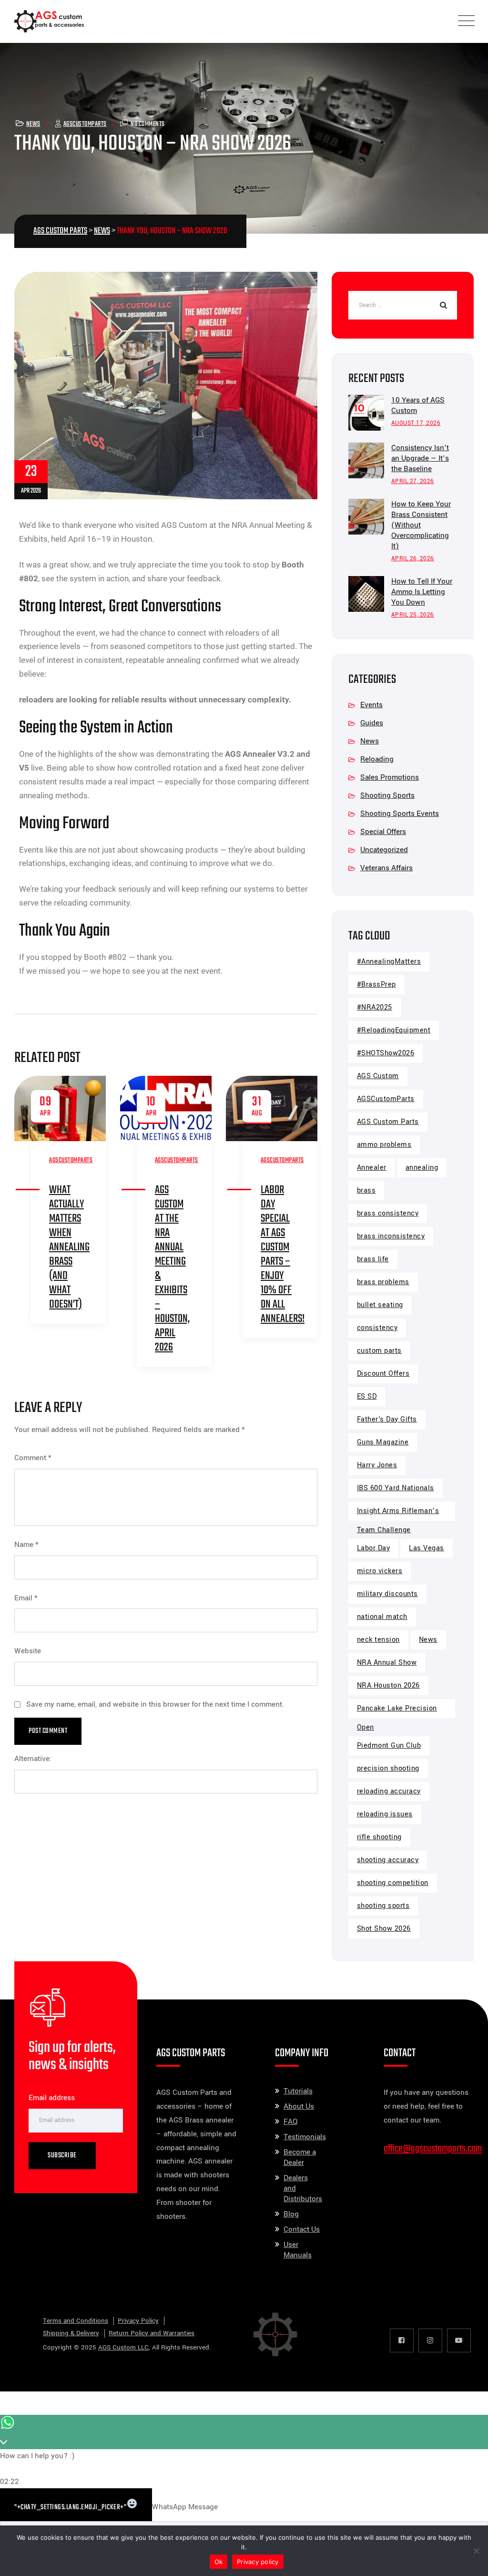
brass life (373, 1259)
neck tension (378, 1640)
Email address (52, 2098)
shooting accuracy (388, 1860)
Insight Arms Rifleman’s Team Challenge (398, 1513)
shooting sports (383, 1906)
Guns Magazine (383, 1442)
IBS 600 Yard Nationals (396, 1488)
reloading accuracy (389, 1791)
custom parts (379, 1351)
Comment (33, 1458)
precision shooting (388, 1768)
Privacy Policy (138, 2321)
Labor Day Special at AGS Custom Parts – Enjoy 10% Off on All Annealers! (283, 1254)
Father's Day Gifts (387, 1419)
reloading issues (385, 1814)
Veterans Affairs (386, 868)
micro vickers (380, 1571)
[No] (476, 2551)
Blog (291, 2214)
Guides (372, 723)
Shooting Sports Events (400, 814)
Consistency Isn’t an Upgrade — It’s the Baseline (420, 458)
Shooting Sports (387, 795)
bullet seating (380, 1305)
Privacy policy (258, 2562)
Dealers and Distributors (303, 2188)
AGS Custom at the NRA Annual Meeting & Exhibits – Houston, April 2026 (172, 1269)
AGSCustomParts (85, 124)
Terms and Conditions (76, 2321)
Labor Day (374, 1548)
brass (366, 1190)
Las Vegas (427, 1548)
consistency (377, 1328)
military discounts (387, 1594)
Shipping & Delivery (71, 2333)
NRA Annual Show (387, 1663)
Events (371, 705)
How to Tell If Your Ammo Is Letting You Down (422, 592)
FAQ (290, 2122)
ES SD (367, 1396)
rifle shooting (379, 1837)
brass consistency (388, 1213)
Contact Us (302, 2229)
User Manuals (298, 2250)
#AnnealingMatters (389, 962)
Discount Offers (383, 1374)
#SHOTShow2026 (386, 1053)
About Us (299, 2106)
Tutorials (298, 2091)
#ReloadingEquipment (394, 1030)
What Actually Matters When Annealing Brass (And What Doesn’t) (69, 1247)
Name (26, 1545)
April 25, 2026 (413, 615)
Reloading (377, 759)
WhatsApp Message (185, 2507)
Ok (219, 2562)
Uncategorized (384, 850)
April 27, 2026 (413, 481)
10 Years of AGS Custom (418, 405)
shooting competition (393, 1883)
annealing (422, 1168)
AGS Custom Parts (388, 1122)
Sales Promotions (390, 777)
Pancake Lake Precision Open (397, 1711)
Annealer (372, 1168)
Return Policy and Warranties (152, 2333)
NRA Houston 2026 (388, 1685)
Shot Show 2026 (384, 1929)
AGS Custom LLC (123, 2347)
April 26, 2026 (413, 559)
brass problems (383, 1282)
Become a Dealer (300, 2157)
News (33, 124)
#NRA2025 (375, 1007)
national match (382, 1617)
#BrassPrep (376, 984)
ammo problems (384, 1145)
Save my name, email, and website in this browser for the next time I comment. (155, 1704)
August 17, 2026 (416, 423)
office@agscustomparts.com (433, 2149)
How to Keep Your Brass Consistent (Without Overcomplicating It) (421, 525)
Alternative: (33, 1759)
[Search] (443, 305)
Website (28, 1651)
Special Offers (383, 832)
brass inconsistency (391, 1236)
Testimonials (305, 2137)
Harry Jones (377, 1465)
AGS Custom (378, 1076)
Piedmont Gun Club (389, 1746)
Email (26, 1598)
